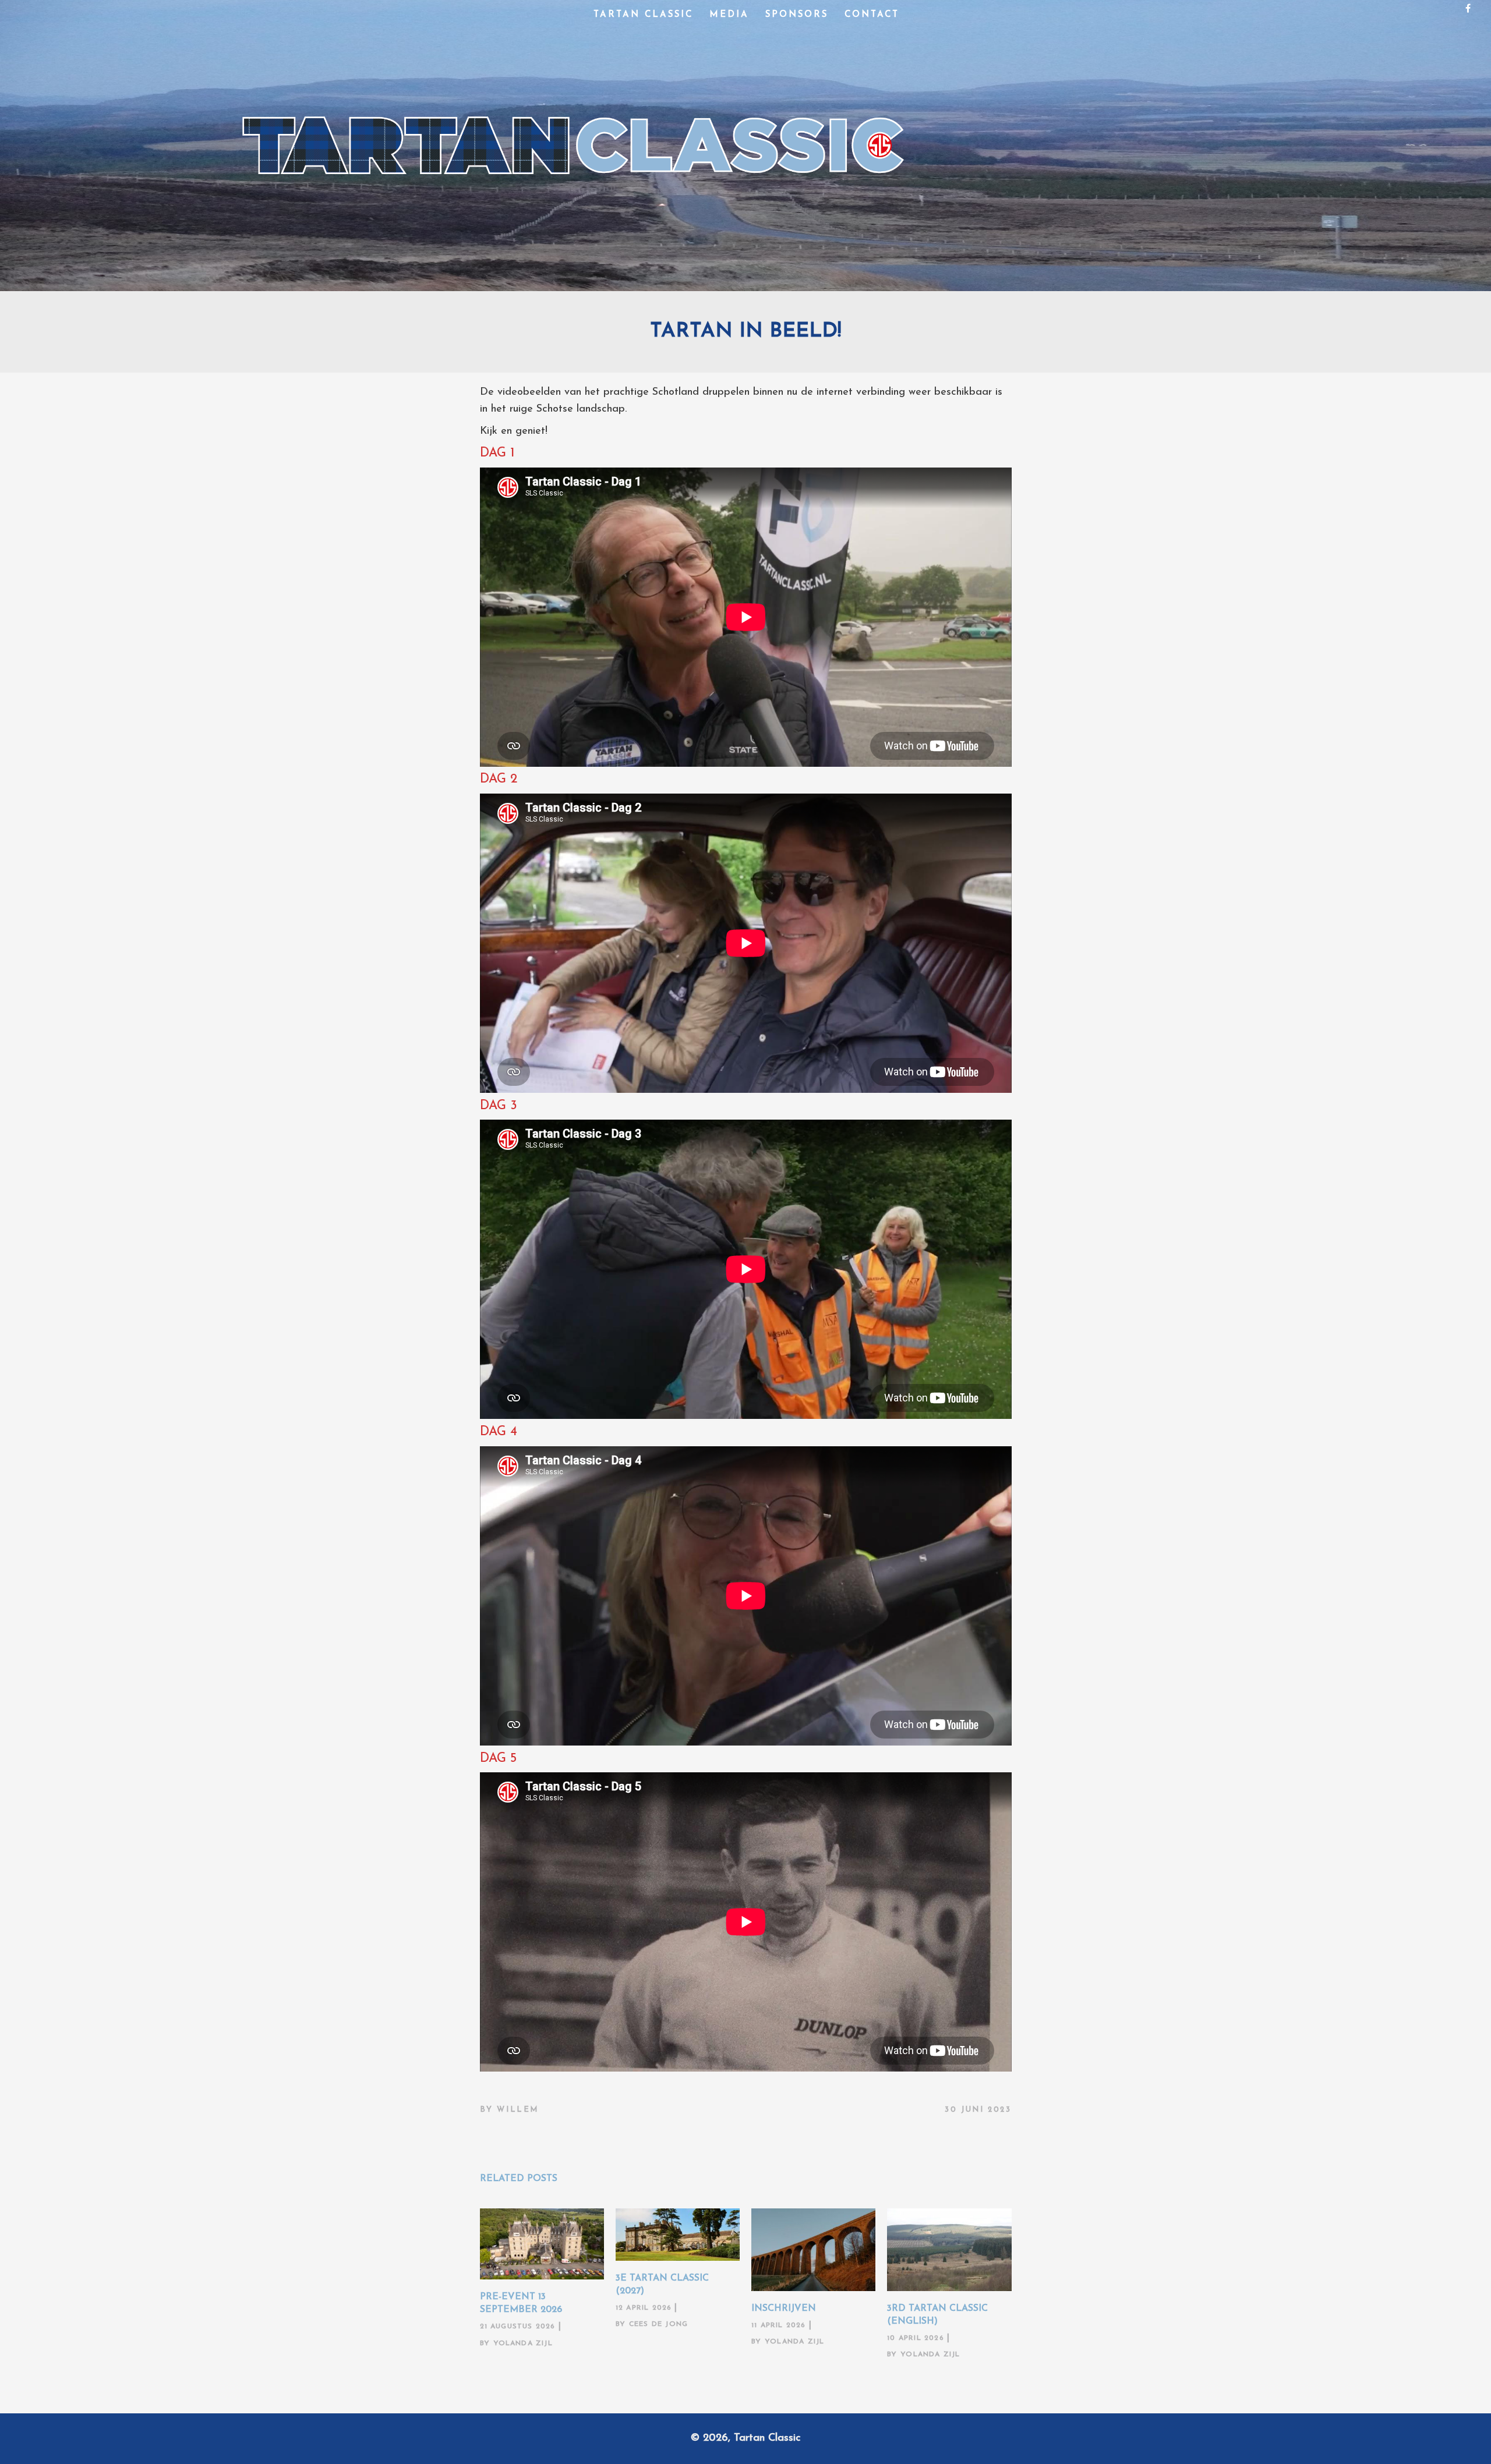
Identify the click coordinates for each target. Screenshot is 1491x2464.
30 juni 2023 (978, 2110)
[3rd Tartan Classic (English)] (949, 2250)
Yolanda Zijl (523, 2343)
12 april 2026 (644, 2308)
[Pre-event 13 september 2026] (542, 2244)
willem (518, 2110)
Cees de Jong (658, 2324)
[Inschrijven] (813, 2250)
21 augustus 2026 (518, 2327)
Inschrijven (784, 2309)
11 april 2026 (779, 2325)
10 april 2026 (916, 2338)
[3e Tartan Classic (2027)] (678, 2235)
